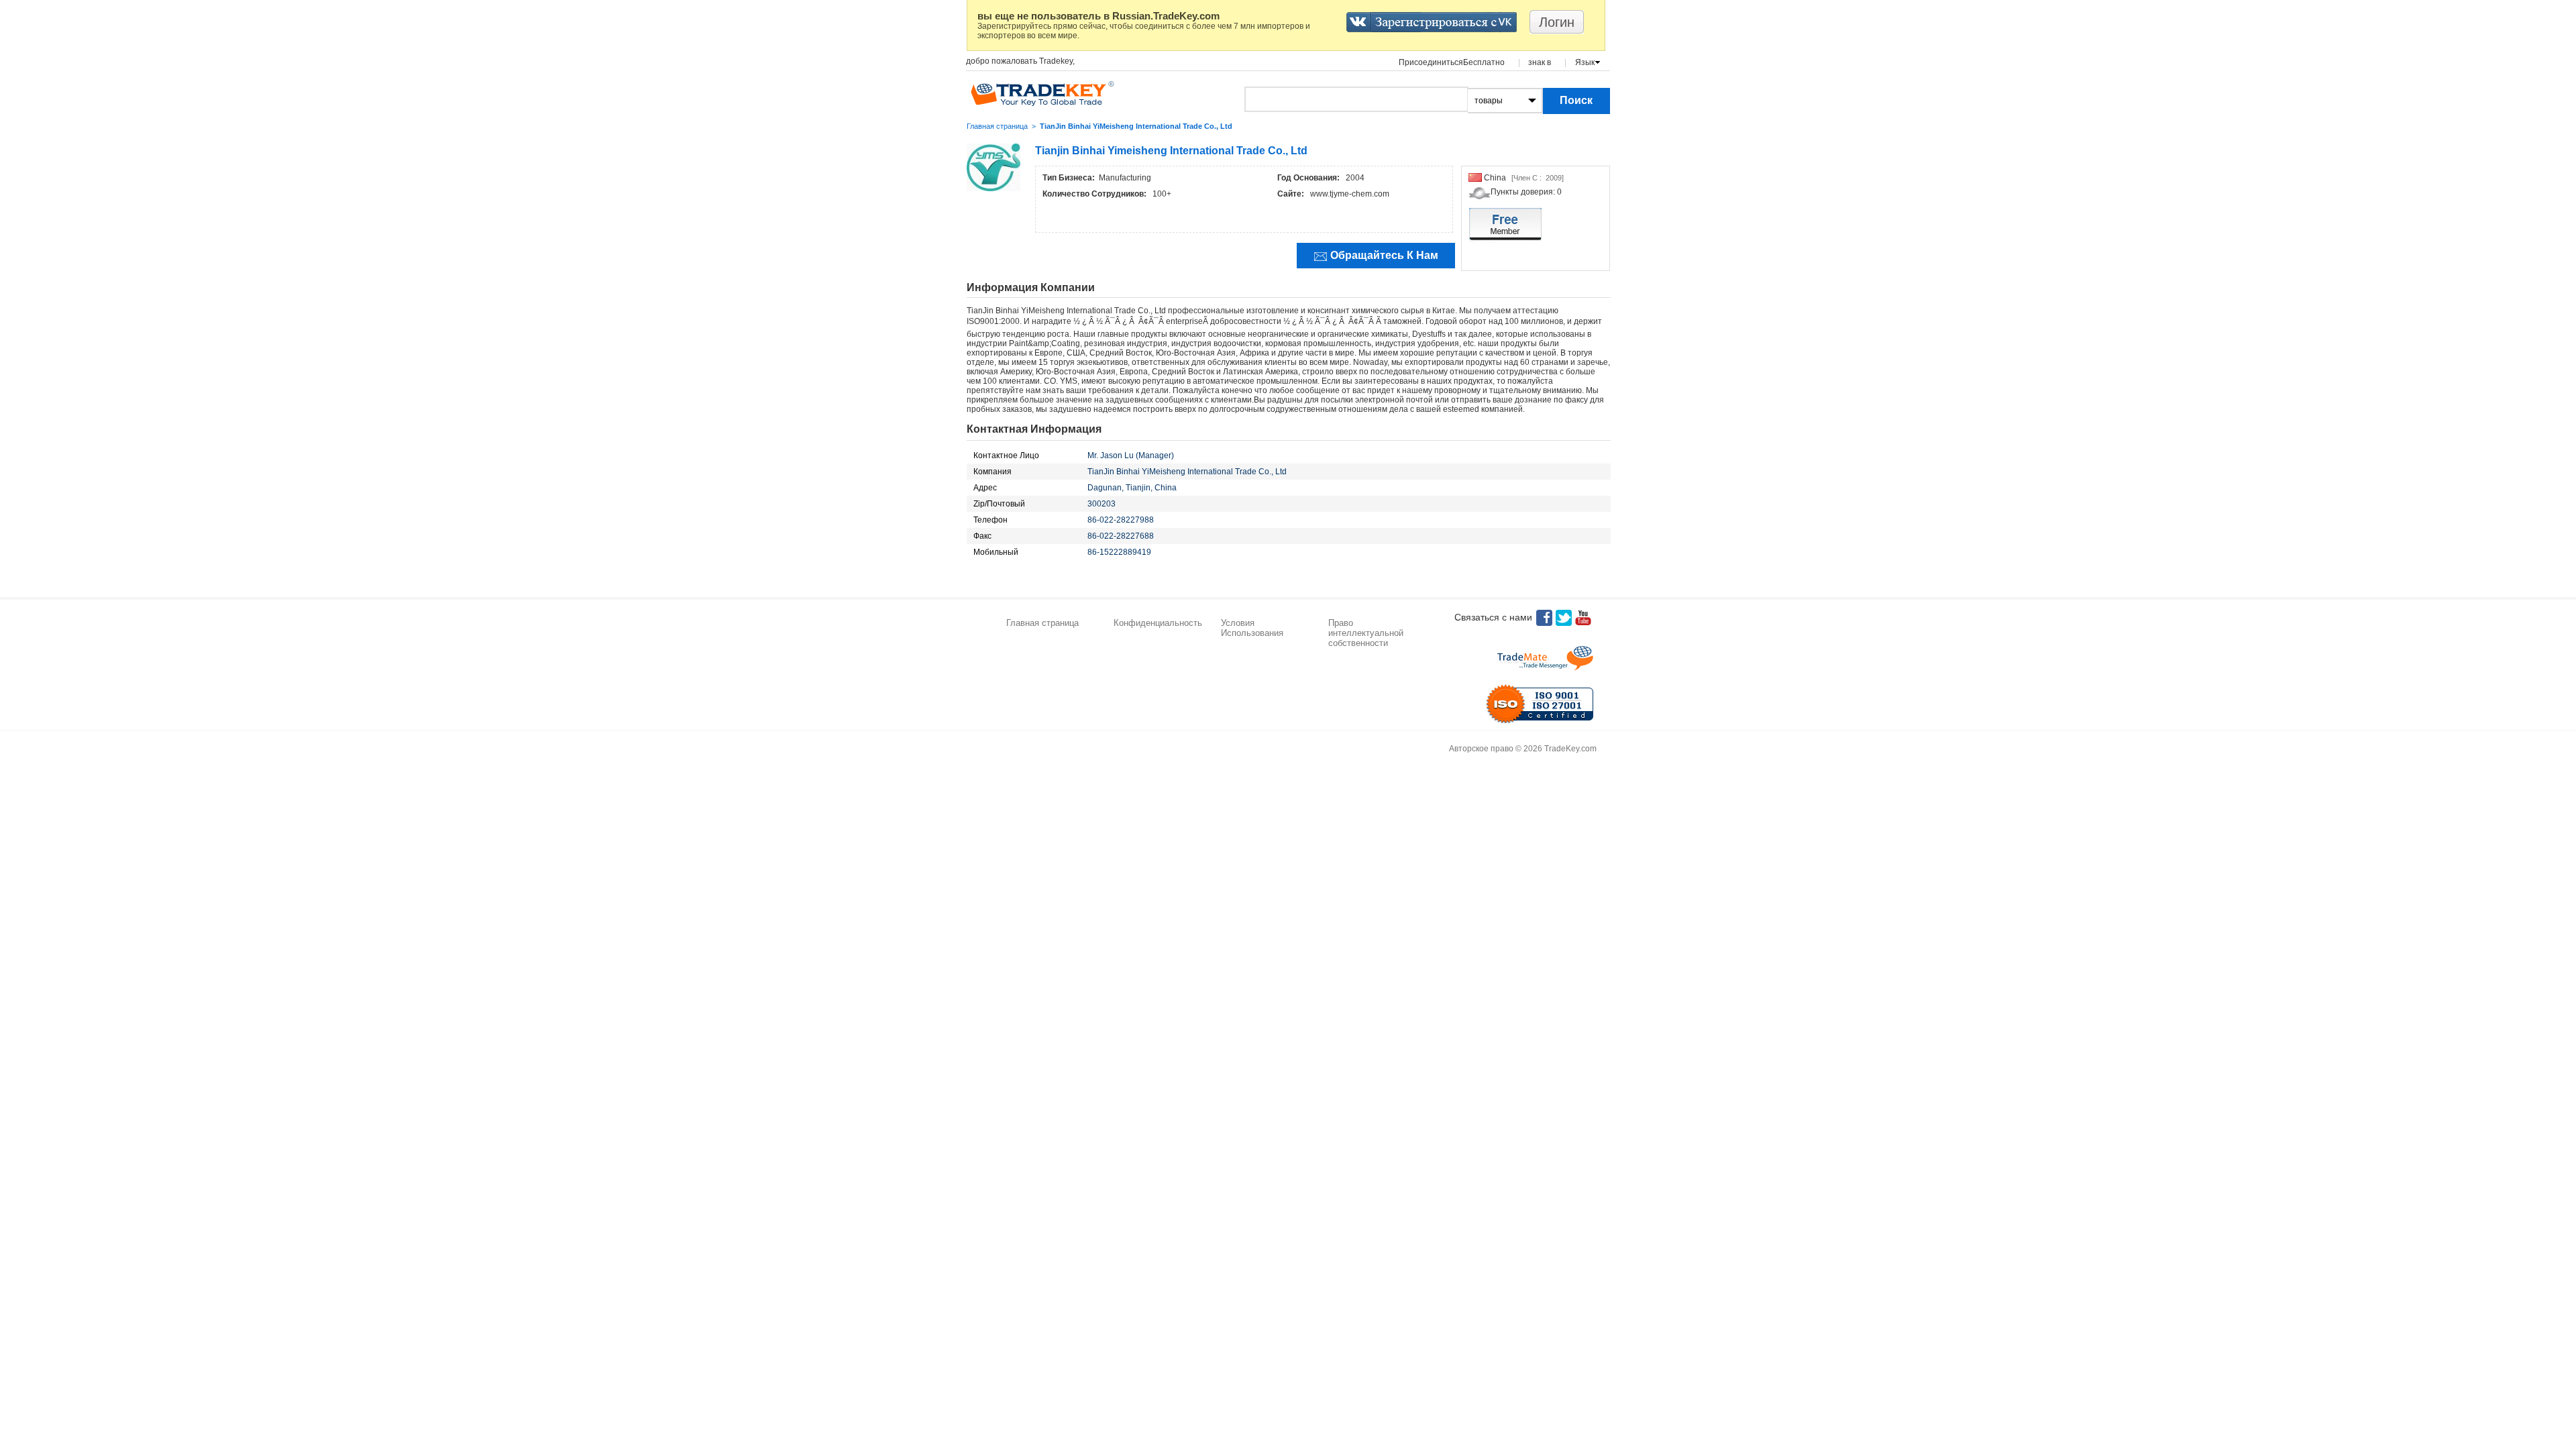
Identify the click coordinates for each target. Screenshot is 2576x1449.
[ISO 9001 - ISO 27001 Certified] (1540, 704)
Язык (1585, 62)
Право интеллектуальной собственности (1366, 633)
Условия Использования (1252, 628)
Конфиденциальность (1158, 623)
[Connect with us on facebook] (1544, 618)
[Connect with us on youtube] (1583, 618)
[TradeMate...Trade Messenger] (1545, 658)
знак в (1540, 62)
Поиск (1576, 100)
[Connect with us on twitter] (1564, 618)
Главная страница (997, 126)
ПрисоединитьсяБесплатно (1452, 62)
